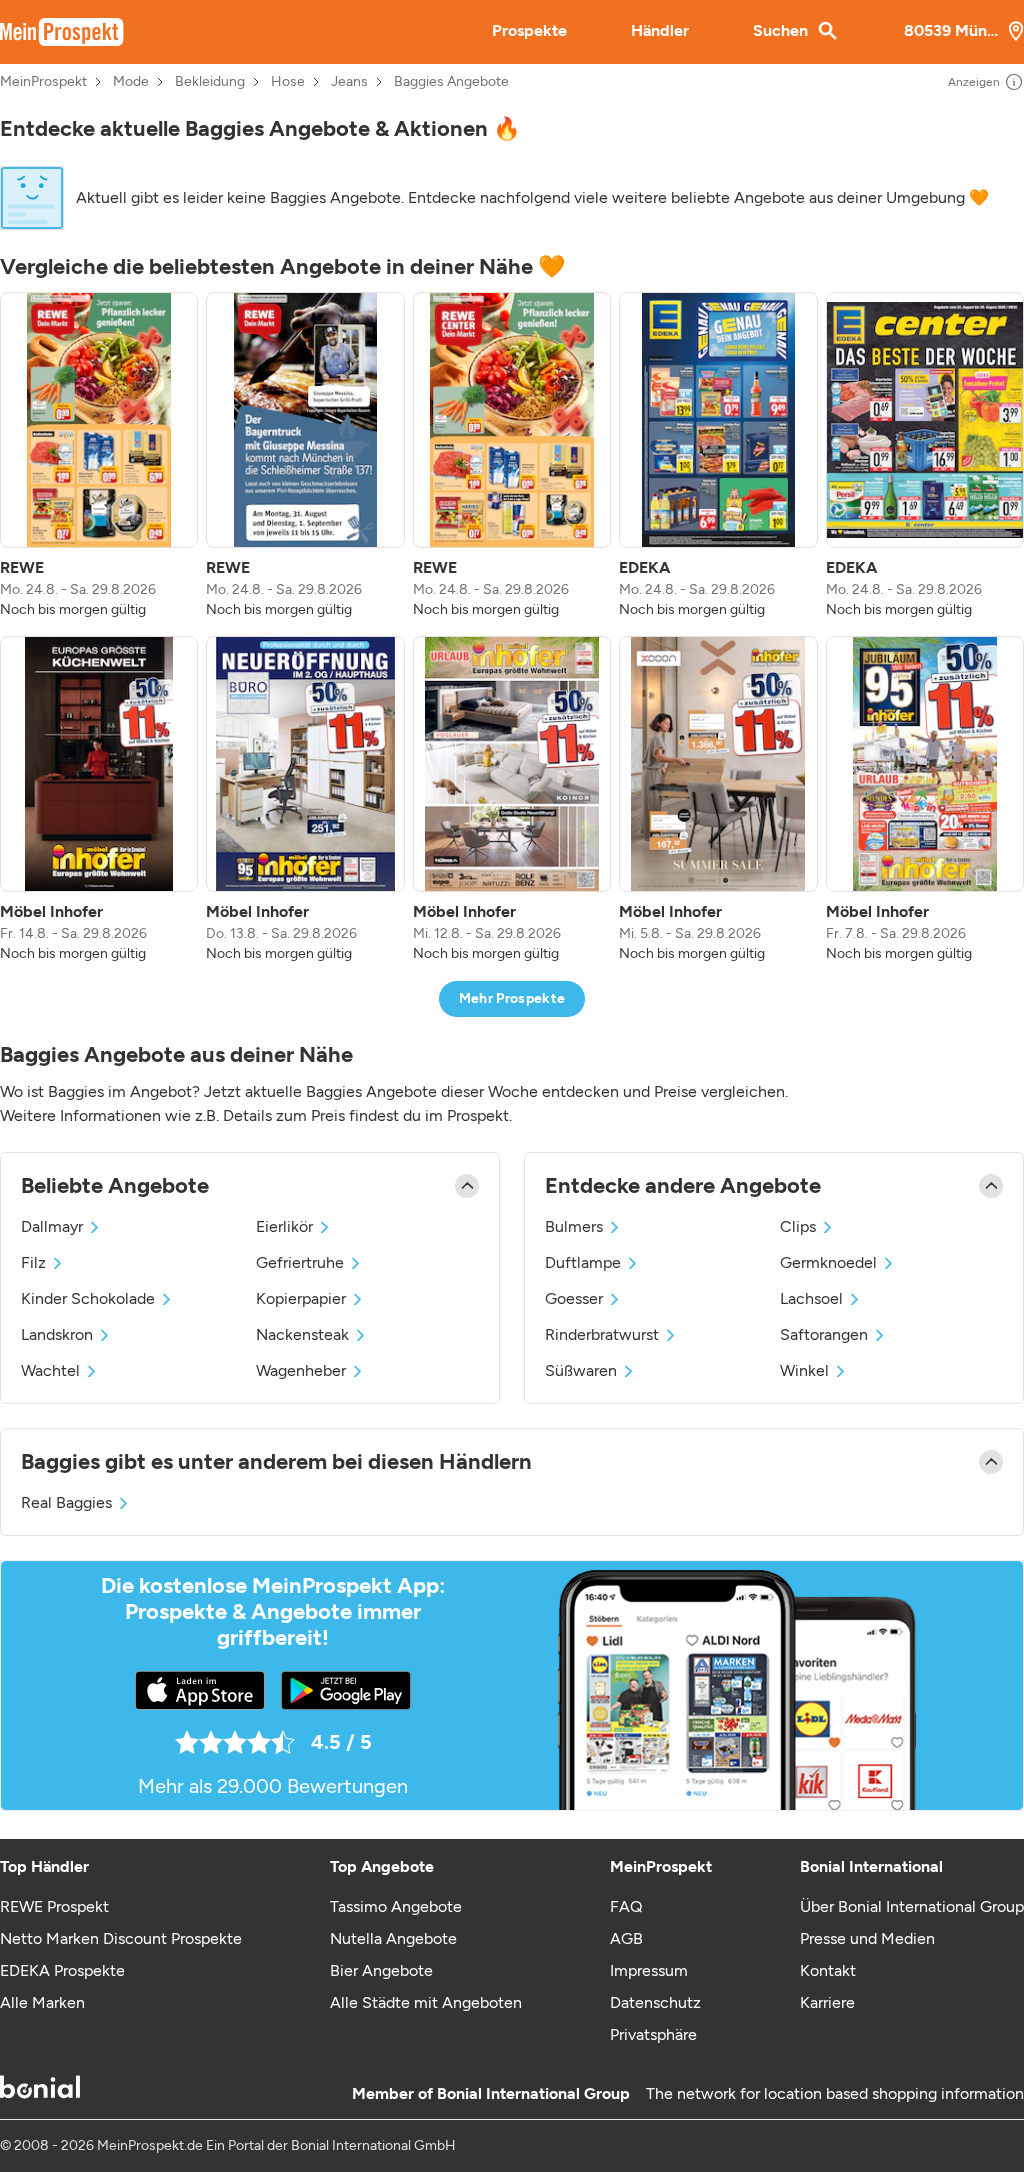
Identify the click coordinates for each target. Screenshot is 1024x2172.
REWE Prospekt (54, 1906)
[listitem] (99, 456)
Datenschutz (655, 2002)
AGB (626, 1938)
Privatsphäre (653, 2034)
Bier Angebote (381, 1970)
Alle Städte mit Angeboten (426, 2002)
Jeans (349, 82)
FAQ (626, 1906)
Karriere (827, 2002)
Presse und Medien (867, 1938)
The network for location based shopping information (835, 2093)
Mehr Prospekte (512, 998)
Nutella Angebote (393, 1938)
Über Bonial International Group (912, 1906)
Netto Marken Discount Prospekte (121, 1938)
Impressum (649, 1970)
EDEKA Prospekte (62, 1970)
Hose (288, 82)
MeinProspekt (43, 82)
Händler (660, 30)
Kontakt (828, 1970)
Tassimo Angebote (396, 1906)
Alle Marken (42, 2002)
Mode (131, 82)
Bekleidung (210, 82)
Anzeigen (974, 82)
